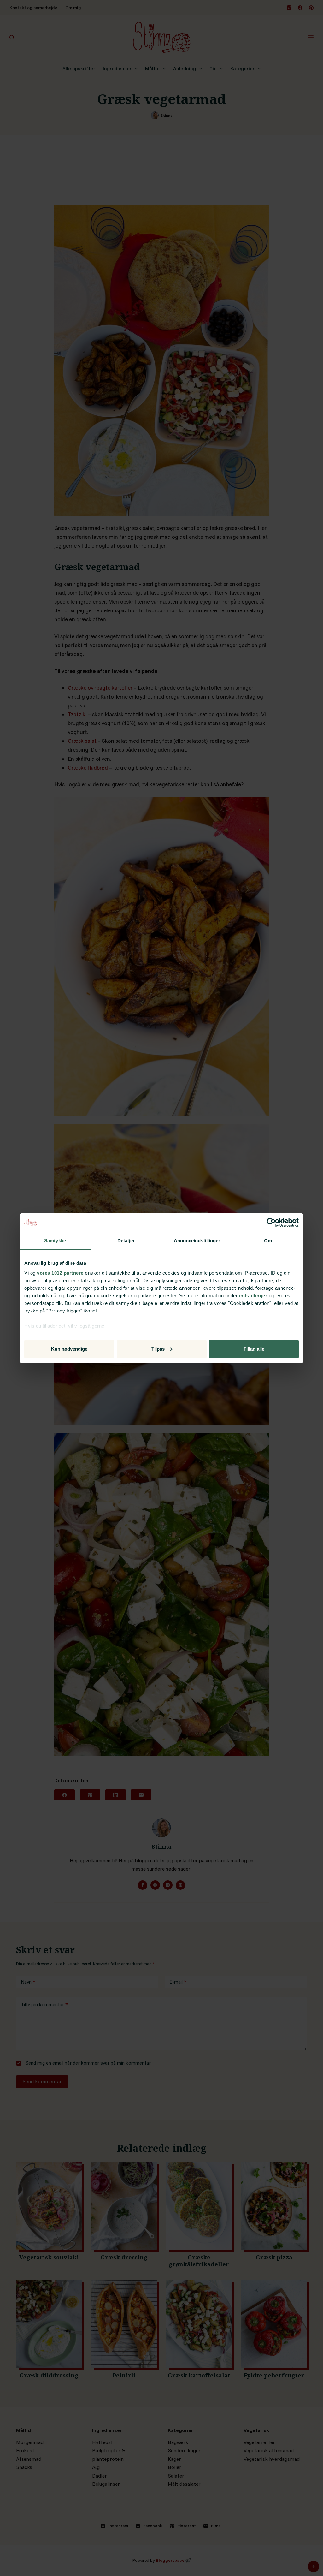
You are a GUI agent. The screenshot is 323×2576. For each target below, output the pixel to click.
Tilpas (158, 1349)
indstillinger (253, 1296)
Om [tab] (268, 1241)
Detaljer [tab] (126, 1241)
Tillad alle (254, 1349)
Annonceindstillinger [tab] (197, 1241)
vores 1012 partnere (60, 1273)
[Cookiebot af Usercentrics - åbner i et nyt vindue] (271, 1223)
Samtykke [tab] (55, 1241)
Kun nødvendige (69, 1349)
